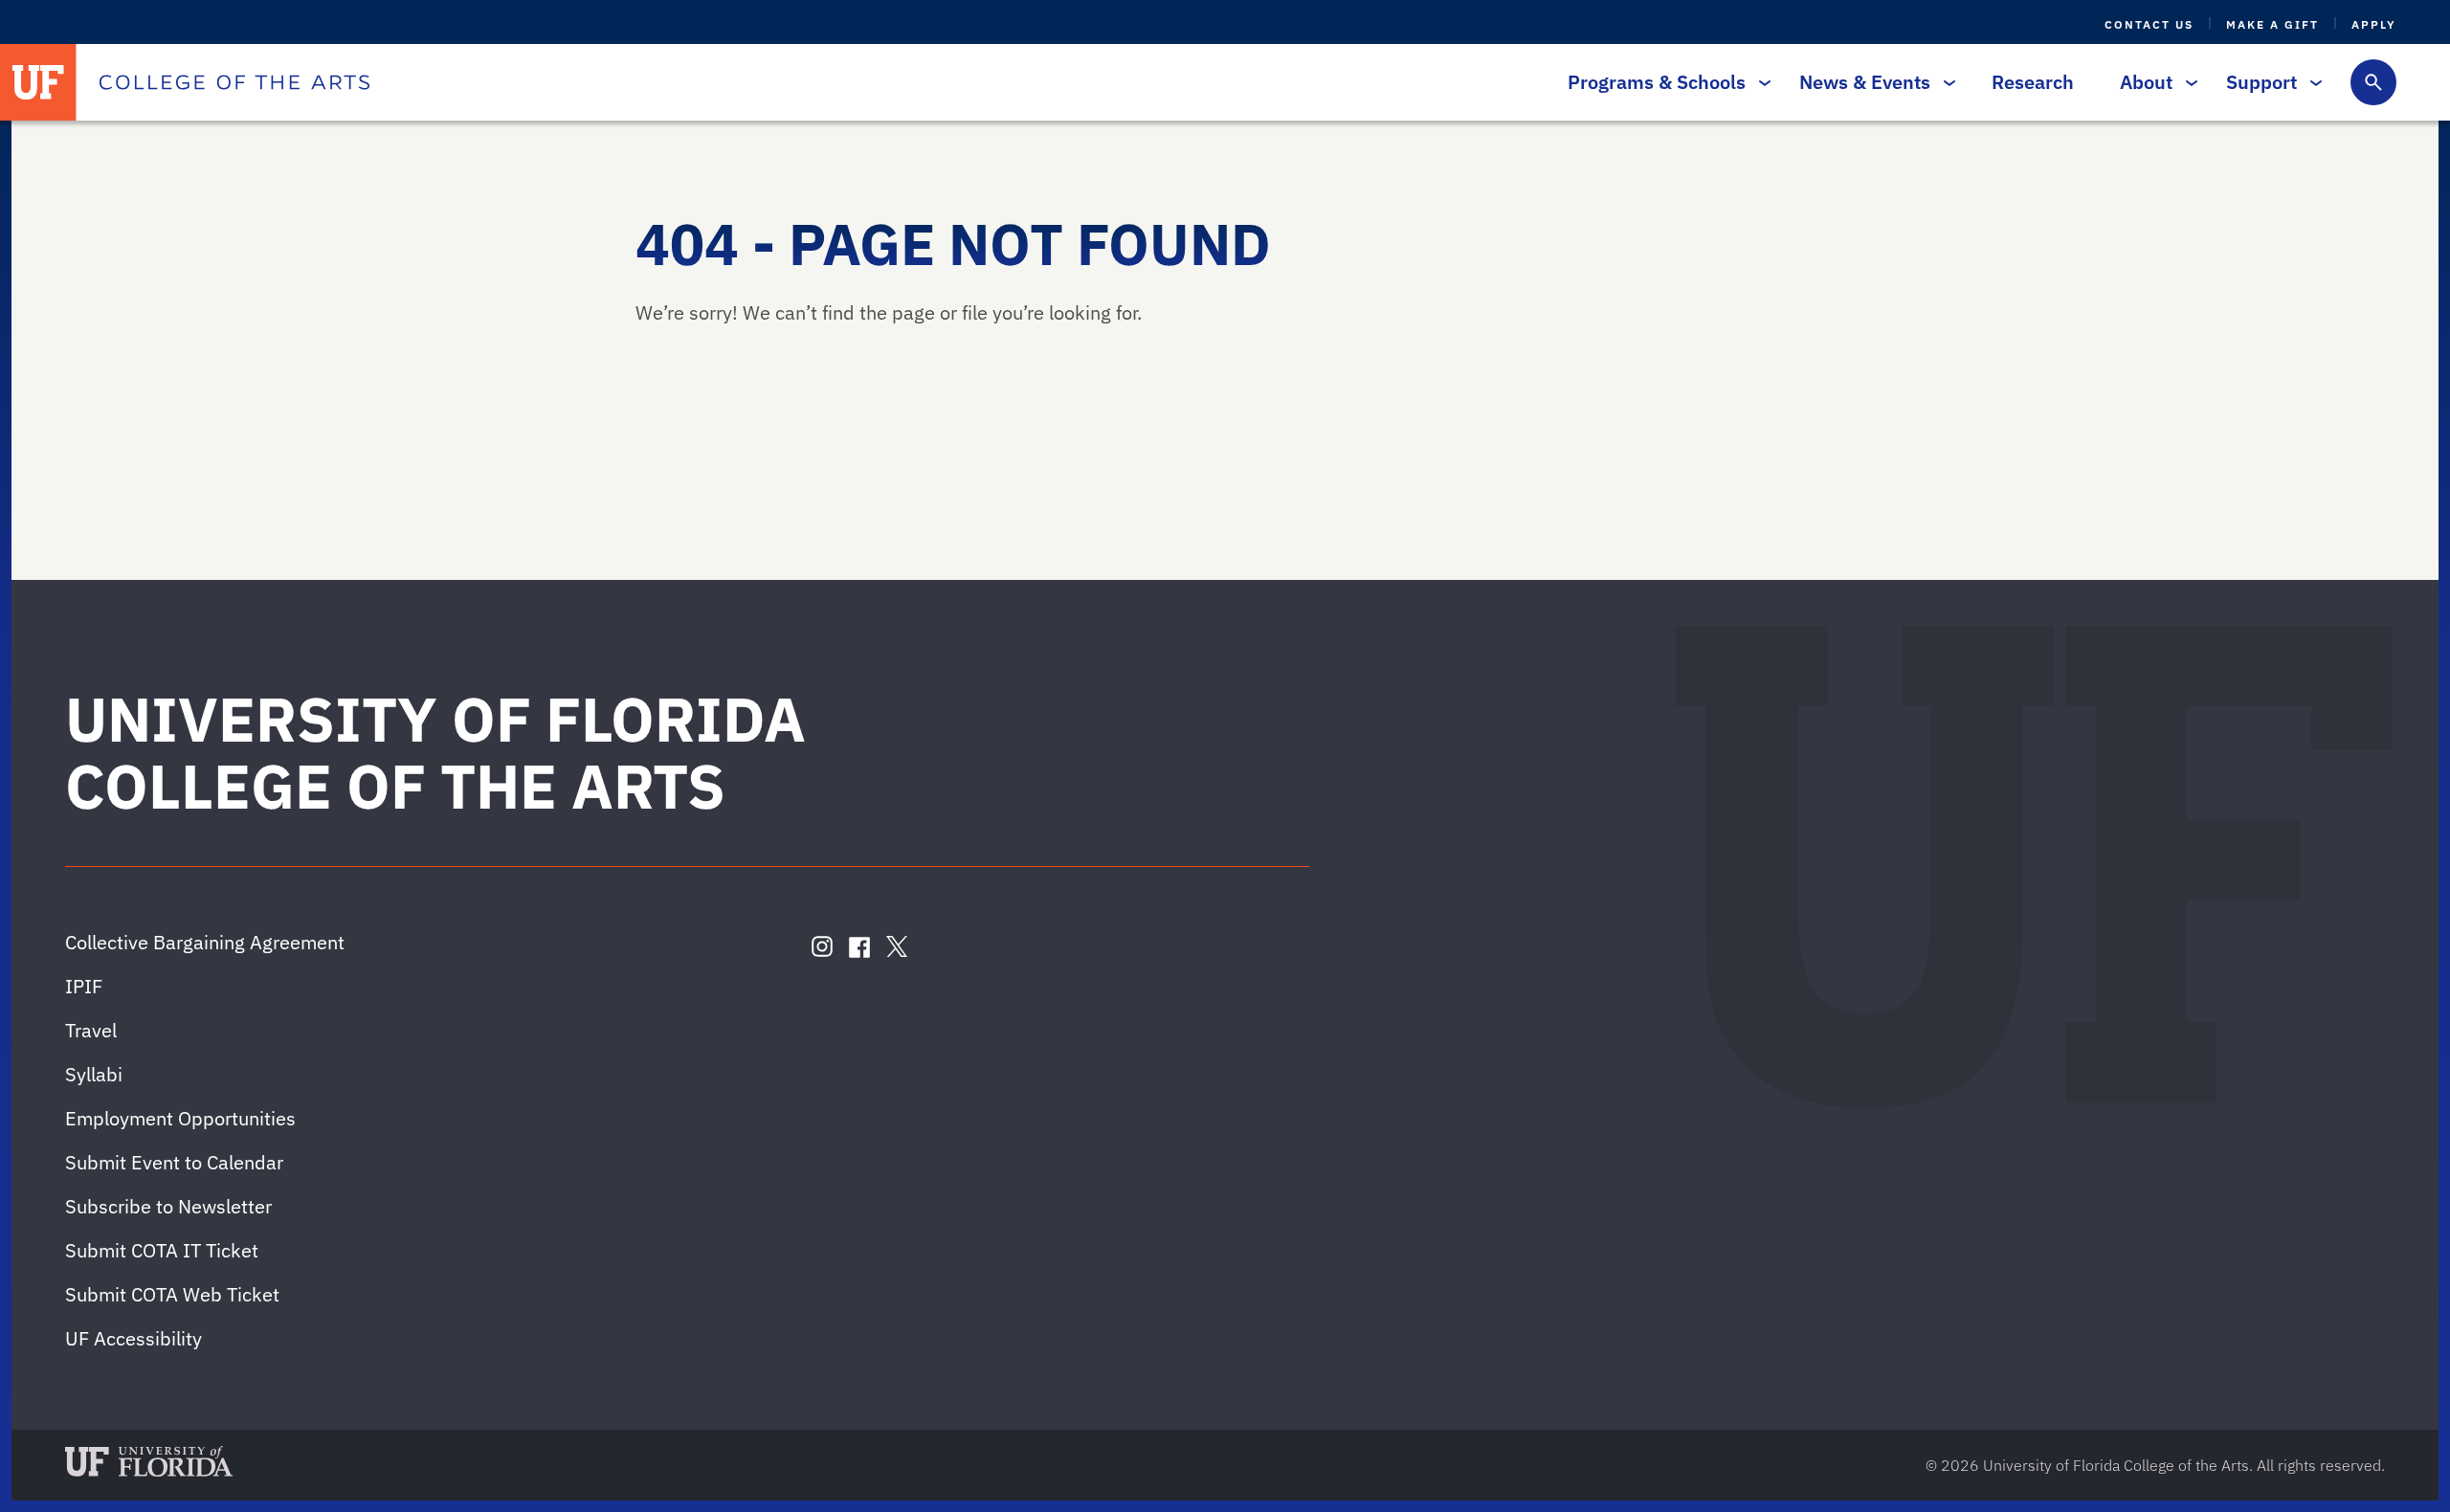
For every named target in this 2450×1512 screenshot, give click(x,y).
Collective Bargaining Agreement (205, 942)
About (2146, 82)
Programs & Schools (1657, 82)
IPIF (84, 986)
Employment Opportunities (180, 1118)
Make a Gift (2272, 24)
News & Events (1865, 82)
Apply (2374, 24)
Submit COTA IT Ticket (162, 1250)
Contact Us (2149, 24)
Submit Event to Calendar (174, 1162)
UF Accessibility (134, 1338)
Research (2033, 82)
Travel (91, 1030)
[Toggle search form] (2373, 82)
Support (2261, 82)
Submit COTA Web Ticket (172, 1294)
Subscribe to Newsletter (168, 1206)
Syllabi (94, 1074)
